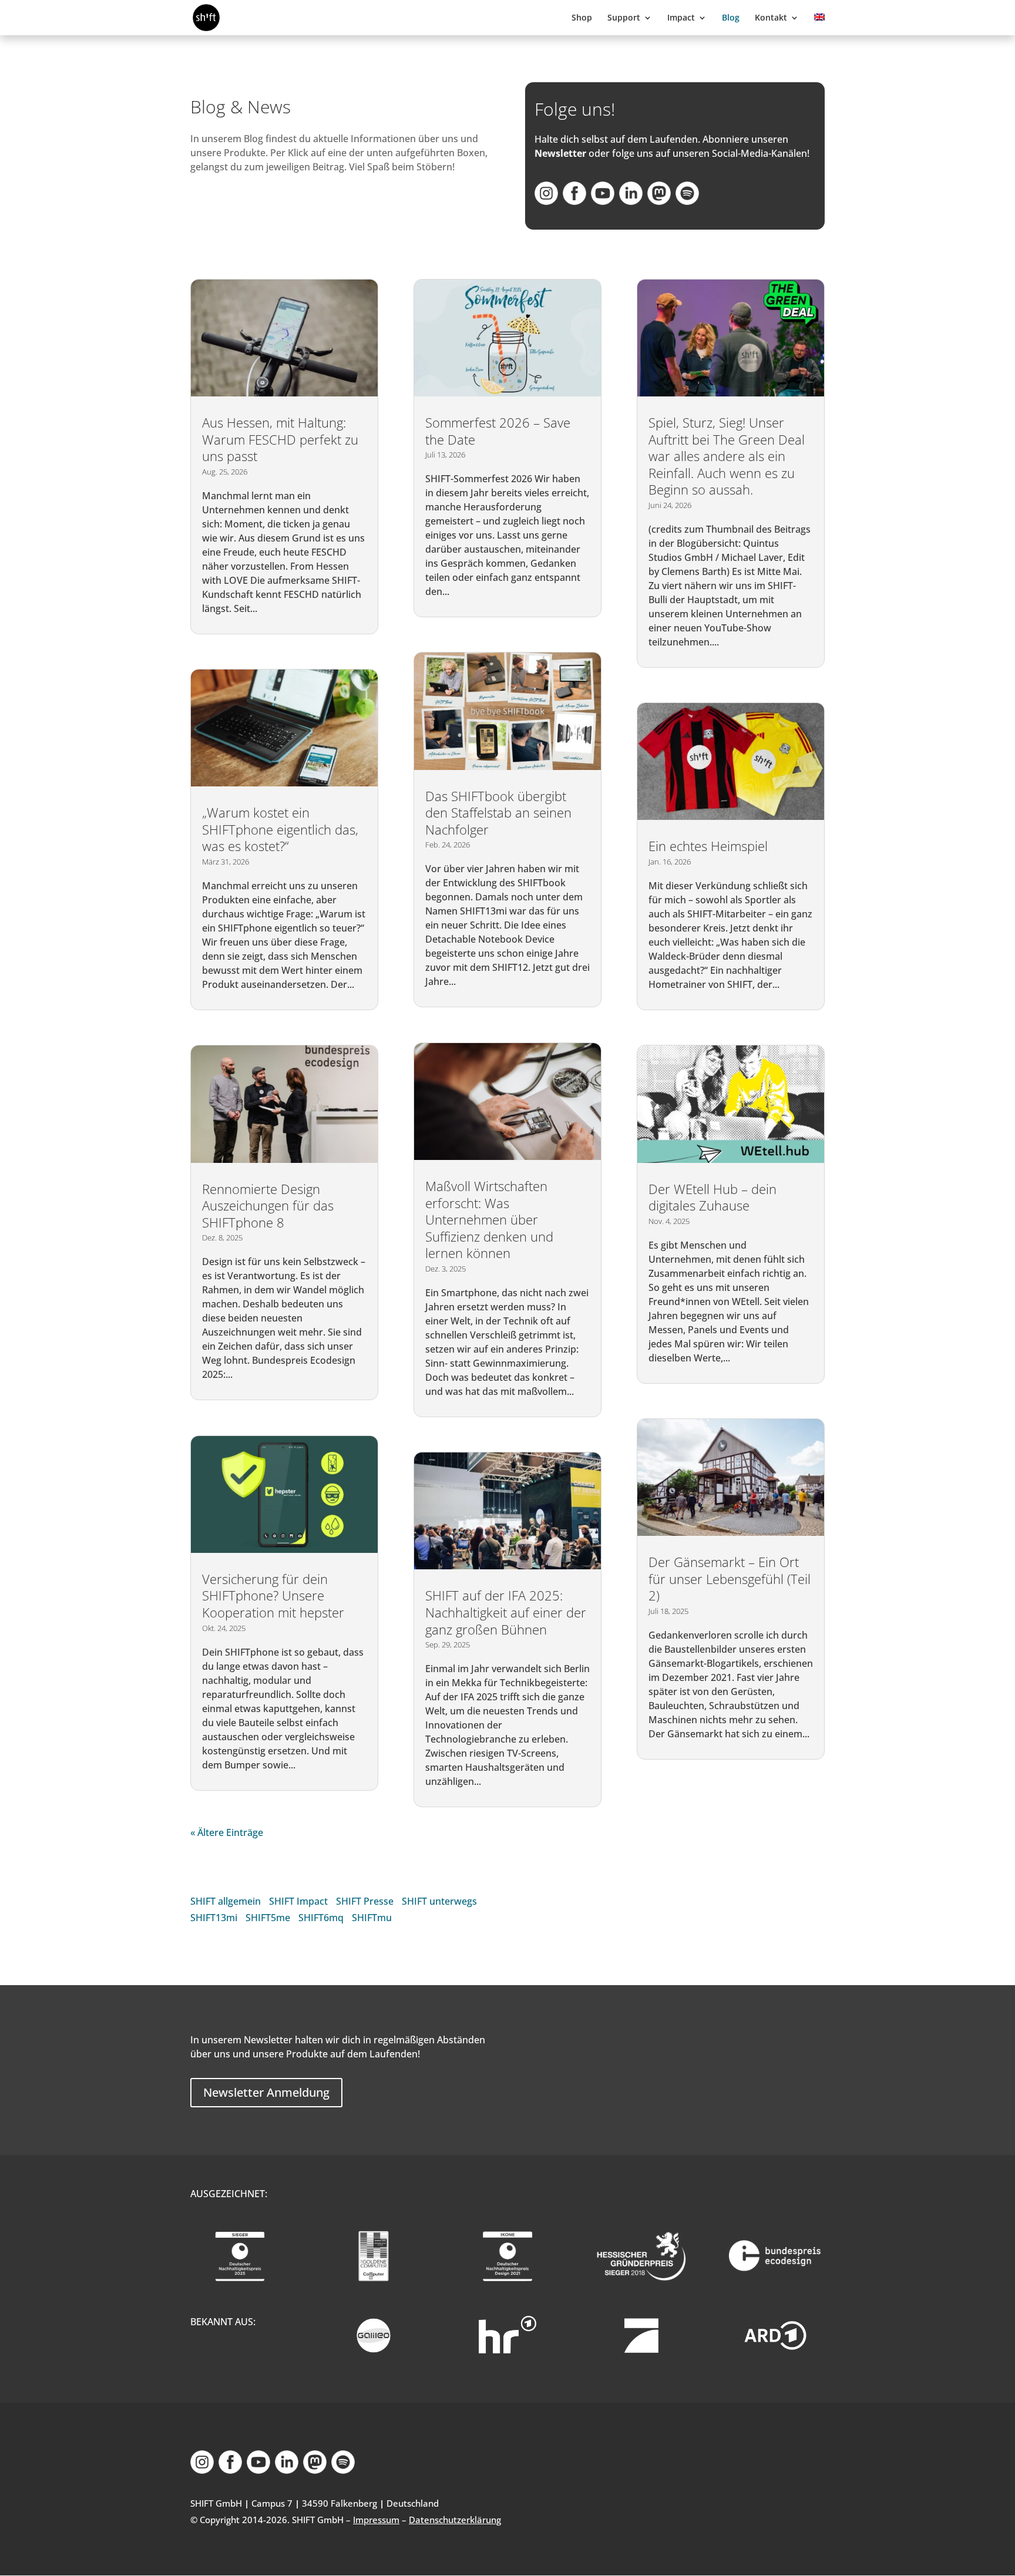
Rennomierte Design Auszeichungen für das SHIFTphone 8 (268, 1205)
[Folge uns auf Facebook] (574, 201)
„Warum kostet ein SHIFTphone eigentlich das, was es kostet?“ (280, 829)
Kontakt (771, 18)
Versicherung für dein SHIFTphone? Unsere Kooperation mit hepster (273, 1595)
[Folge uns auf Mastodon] (659, 201)
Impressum (376, 2520)
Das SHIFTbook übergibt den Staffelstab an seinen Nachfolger (498, 813)
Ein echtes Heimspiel (708, 846)
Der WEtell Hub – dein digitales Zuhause (712, 1197)
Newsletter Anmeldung (266, 2092)
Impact (681, 18)
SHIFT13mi (214, 1918)
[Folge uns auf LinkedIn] (631, 201)
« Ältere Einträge (227, 1832)
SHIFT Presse (365, 1901)
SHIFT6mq (321, 1918)
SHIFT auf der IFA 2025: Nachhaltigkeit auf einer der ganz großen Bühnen (506, 1612)
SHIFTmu (372, 1918)
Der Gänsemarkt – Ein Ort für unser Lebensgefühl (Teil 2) (730, 1578)
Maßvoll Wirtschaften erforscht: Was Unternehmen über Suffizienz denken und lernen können (489, 1219)
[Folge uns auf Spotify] (687, 201)
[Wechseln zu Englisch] (819, 24)
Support (624, 18)
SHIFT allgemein (226, 1901)
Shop (582, 18)
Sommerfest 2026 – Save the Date (498, 431)
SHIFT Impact (298, 1901)
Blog (731, 18)
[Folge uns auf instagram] (546, 201)
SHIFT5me (268, 1918)
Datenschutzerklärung (455, 2520)
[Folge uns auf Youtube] (603, 201)
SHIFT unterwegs (439, 1901)
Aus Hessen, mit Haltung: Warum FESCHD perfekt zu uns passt (280, 439)
